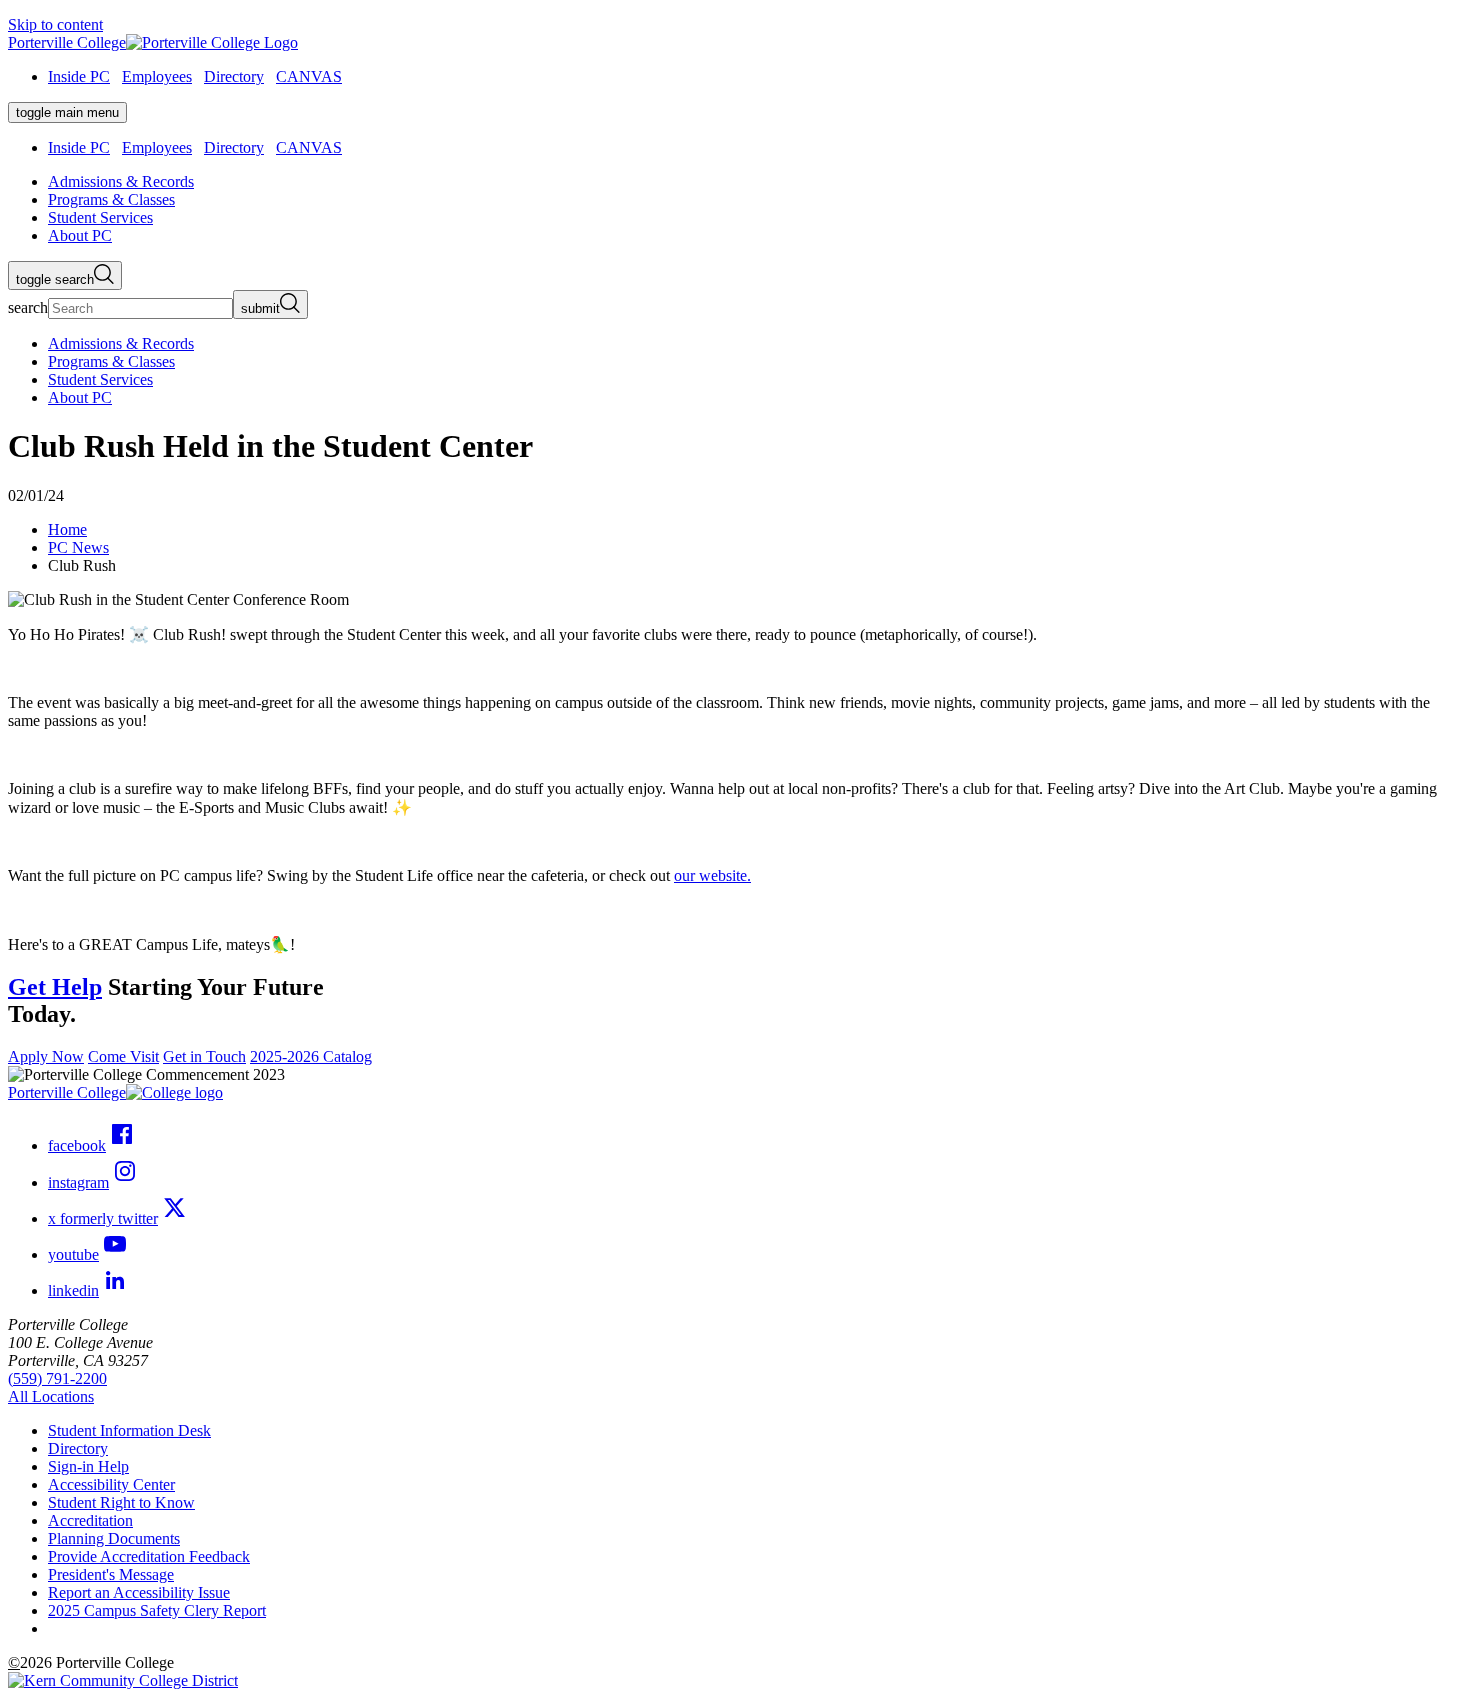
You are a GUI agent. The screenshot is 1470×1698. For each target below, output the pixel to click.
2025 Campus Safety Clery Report (157, 1610)
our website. (712, 875)
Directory (234, 76)
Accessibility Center (111, 1484)
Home (67, 529)
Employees (157, 76)
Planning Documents (114, 1538)
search (28, 307)
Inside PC (79, 76)
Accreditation (90, 1520)
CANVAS (309, 76)
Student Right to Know (121, 1502)
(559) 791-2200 (57, 1378)
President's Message (111, 1574)
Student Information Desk (129, 1430)
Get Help (55, 987)
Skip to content (55, 24)
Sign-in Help (88, 1466)
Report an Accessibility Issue (139, 1592)
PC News (78, 547)
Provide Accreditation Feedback (149, 1556)
